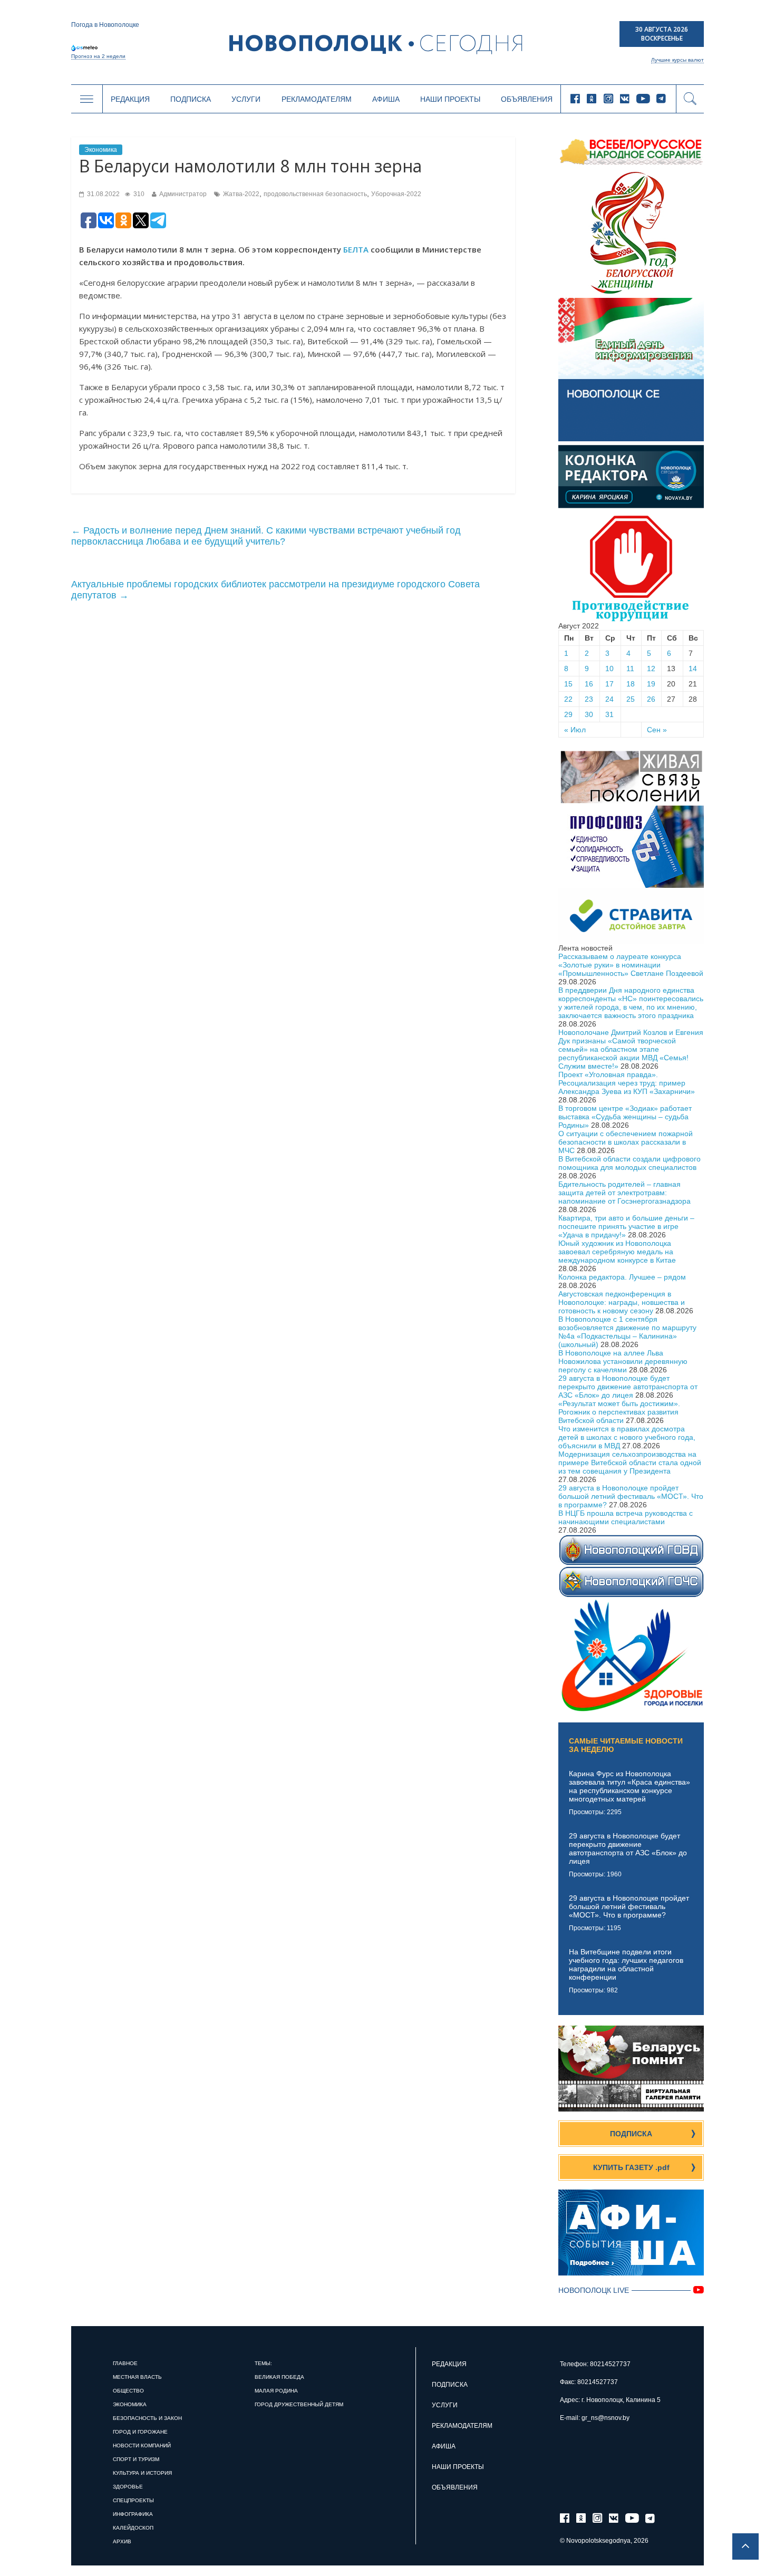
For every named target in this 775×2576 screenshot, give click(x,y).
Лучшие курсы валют (677, 60)
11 (630, 669)
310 (138, 194)
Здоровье (128, 2487)
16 (589, 684)
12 (651, 669)
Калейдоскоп (133, 2528)
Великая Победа (279, 2377)
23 (589, 699)
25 (631, 699)
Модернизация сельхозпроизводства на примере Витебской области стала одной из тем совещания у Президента (630, 1463)
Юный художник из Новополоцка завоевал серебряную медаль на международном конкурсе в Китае (617, 1252)
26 (651, 699)
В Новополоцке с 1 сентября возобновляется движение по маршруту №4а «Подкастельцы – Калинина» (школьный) (627, 1332)
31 (609, 714)
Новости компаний (142, 2446)
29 (568, 714)
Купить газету (631, 2167)
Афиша (386, 99)
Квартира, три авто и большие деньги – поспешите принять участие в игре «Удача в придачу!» (626, 1226)
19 (651, 684)
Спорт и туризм (136, 2459)
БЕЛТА (356, 249)
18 (631, 684)
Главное (125, 2363)
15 (568, 684)
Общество (128, 2391)
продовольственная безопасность (315, 194)
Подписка (191, 99)
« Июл (575, 730)
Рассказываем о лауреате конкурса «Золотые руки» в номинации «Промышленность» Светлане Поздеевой (631, 965)
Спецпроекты (133, 2500)
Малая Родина (276, 2391)
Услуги (246, 99)
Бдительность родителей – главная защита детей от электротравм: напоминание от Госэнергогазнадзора (624, 1193)
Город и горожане (140, 2432)
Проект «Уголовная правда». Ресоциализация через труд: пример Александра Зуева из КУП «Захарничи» (627, 1083)
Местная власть (137, 2377)
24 (609, 699)
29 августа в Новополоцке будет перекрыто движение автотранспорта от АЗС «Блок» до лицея (628, 1387)
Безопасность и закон (147, 2418)
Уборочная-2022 (396, 194)
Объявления (527, 99)
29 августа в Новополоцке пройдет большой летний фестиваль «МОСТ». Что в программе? (631, 1496)
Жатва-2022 (241, 194)
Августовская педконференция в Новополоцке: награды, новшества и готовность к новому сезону (622, 1302)
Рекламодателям (317, 99)
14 (693, 669)
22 (568, 699)
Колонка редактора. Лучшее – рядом (622, 1277)
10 (609, 669)
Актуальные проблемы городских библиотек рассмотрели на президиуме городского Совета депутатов (275, 590)
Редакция (130, 99)
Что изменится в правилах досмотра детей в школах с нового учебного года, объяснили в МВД (627, 1437)
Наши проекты (450, 99)
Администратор (183, 194)
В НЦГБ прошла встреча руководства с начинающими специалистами (626, 1517)
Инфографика (133, 2514)
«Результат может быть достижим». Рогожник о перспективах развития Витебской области (619, 1412)
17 (609, 684)
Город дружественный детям (299, 2404)
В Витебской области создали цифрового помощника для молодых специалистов (629, 1163)
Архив (122, 2541)
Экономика (101, 150)
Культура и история (142, 2473)
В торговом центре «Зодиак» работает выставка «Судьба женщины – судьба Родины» (625, 1117)
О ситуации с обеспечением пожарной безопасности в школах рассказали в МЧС (626, 1142)
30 (589, 714)
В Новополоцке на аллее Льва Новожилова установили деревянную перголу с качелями (623, 1361)
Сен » (657, 730)
